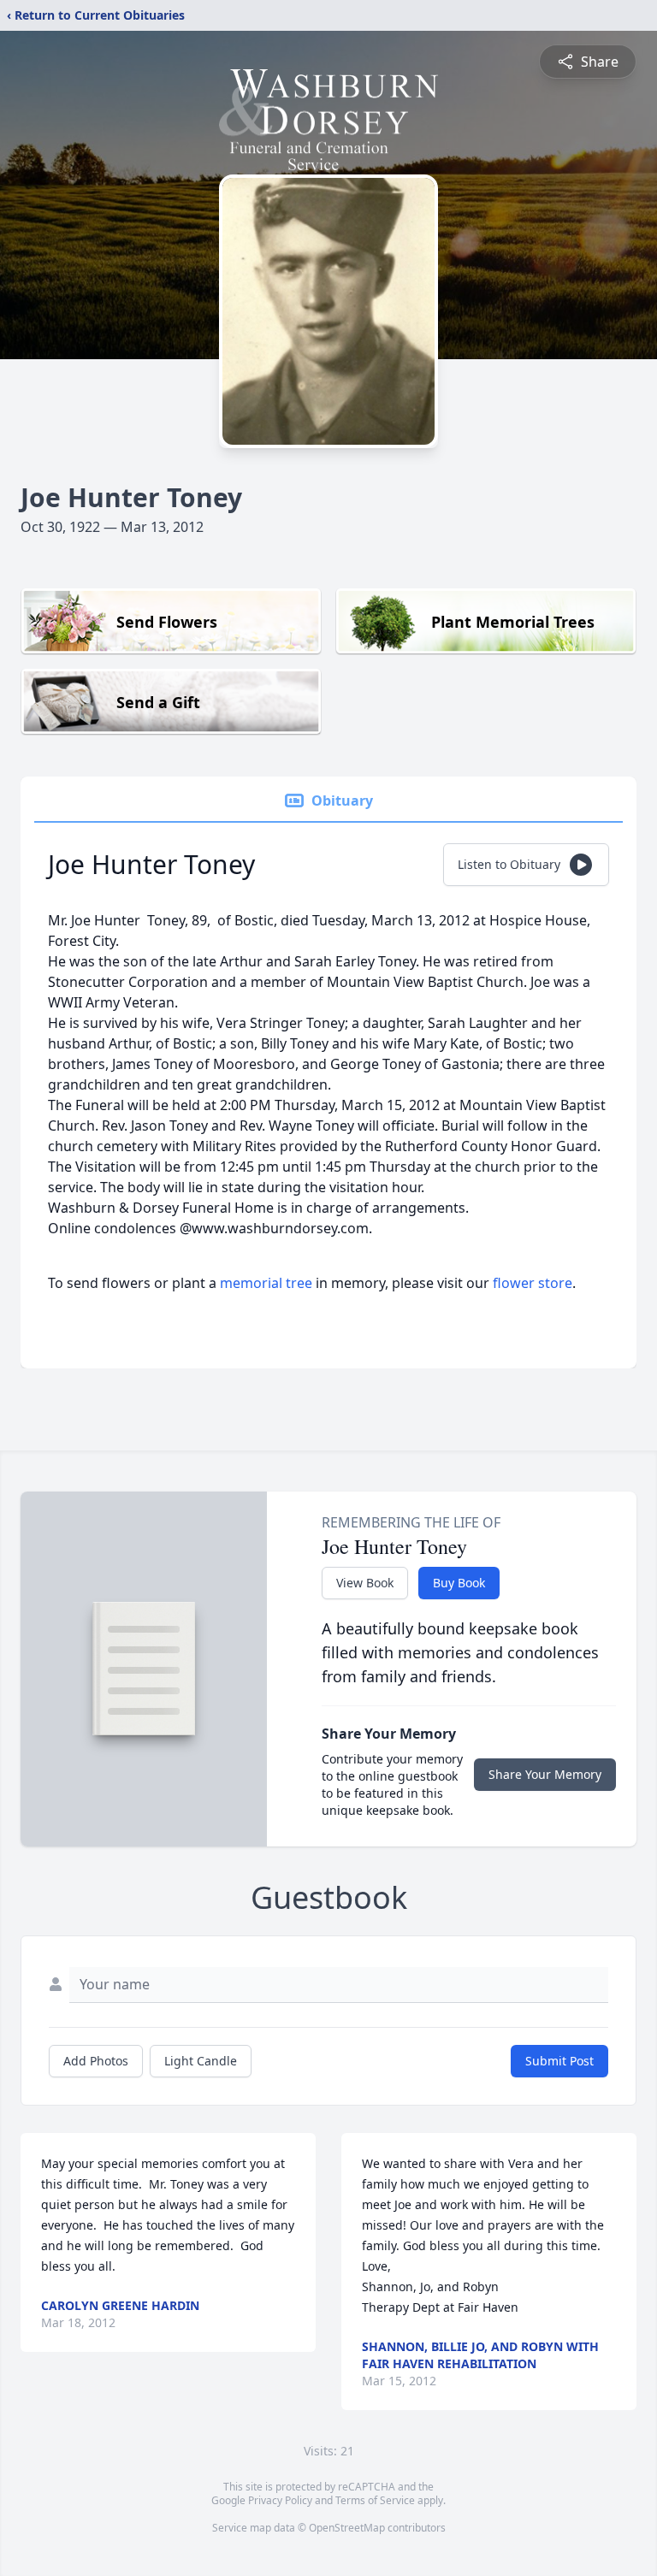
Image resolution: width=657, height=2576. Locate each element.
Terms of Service (375, 2500)
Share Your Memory (545, 1774)
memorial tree (266, 1283)
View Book (365, 1583)
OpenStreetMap (347, 2528)
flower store (533, 1283)
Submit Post (559, 2061)
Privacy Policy (280, 2500)
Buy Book (459, 1583)
